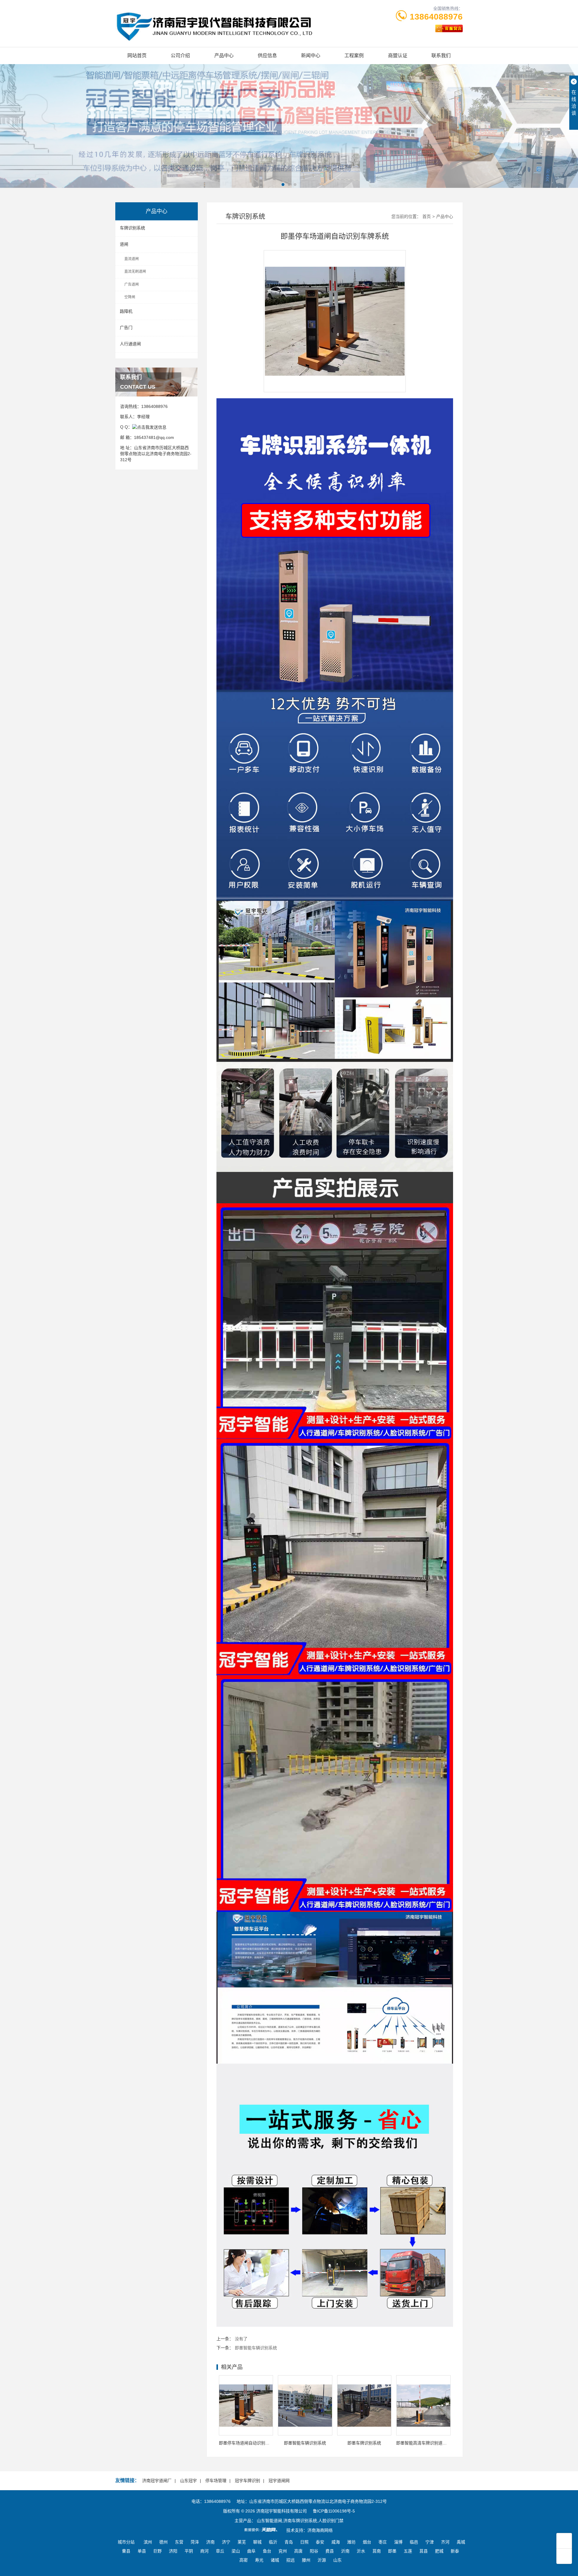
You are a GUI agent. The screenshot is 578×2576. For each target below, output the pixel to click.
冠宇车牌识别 (247, 2481)
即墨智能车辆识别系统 (256, 2348)
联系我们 (441, 56)
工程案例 (354, 56)
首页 (427, 216)
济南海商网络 (320, 2530)
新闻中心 (311, 56)
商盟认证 (398, 56)
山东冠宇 (188, 2481)
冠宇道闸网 (279, 2481)
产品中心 (224, 56)
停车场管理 (216, 2481)
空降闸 (130, 297)
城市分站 (126, 2542)
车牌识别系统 (132, 228)
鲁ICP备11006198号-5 (334, 2511)
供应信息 (267, 56)
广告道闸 (132, 284)
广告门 (126, 328)
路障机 (126, 311)
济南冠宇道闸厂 (157, 2481)
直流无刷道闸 (135, 272)
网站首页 (137, 56)
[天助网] (263, 2530)
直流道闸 (132, 259)
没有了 (241, 2339)
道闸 (124, 244)
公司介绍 (180, 56)
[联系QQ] (149, 427)
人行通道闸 (130, 344)
